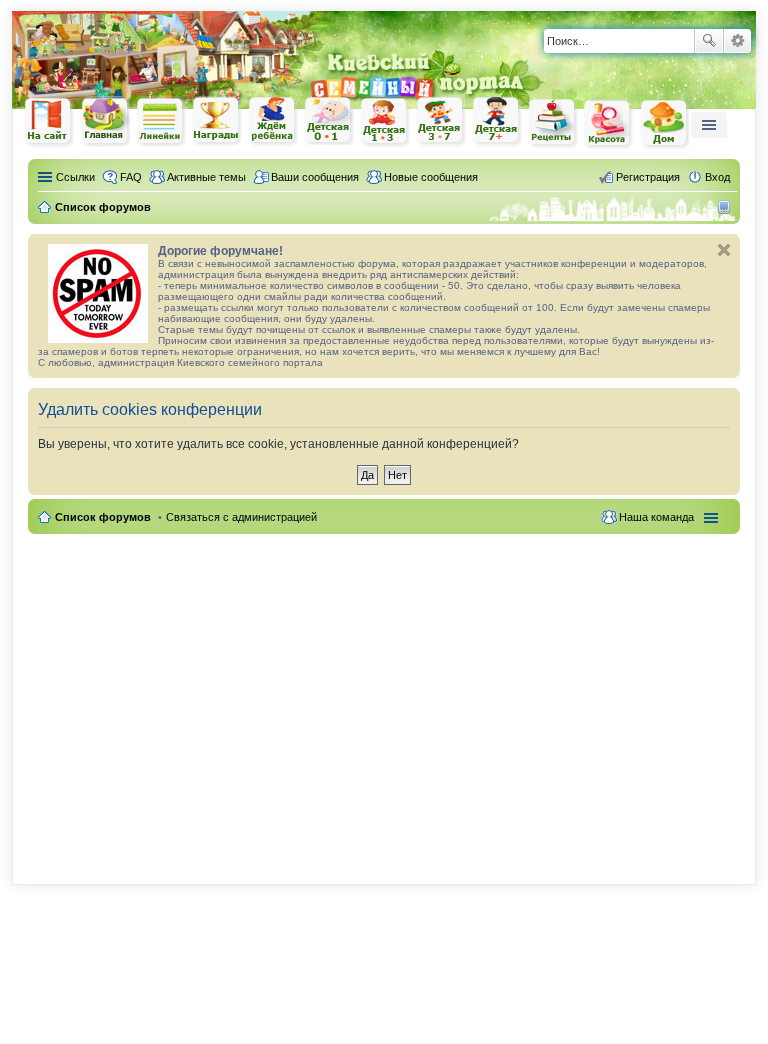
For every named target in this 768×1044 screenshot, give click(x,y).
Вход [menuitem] (717, 177)
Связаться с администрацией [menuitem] (241, 517)
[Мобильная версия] (726, 207)
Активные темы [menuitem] (206, 177)
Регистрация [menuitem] (648, 177)
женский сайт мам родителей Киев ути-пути (49, 123)
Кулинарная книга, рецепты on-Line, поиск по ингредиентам (553, 122)
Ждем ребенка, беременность (273, 121)
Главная (105, 121)
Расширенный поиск (737, 41)
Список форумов (103, 517)
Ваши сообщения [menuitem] (315, 177)
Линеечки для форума (161, 121)
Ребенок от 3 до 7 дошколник (441, 122)
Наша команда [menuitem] (656, 517)
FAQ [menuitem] (131, 177)
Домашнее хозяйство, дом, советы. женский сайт (665, 124)
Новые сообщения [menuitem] (431, 177)
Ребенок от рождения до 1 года (329, 121)
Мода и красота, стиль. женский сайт (609, 123)
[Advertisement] (384, 698)
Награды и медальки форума (217, 121)
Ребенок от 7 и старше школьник (497, 122)
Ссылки (75, 177)
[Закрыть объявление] (724, 250)
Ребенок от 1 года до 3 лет (385, 122)
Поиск (709, 41)
